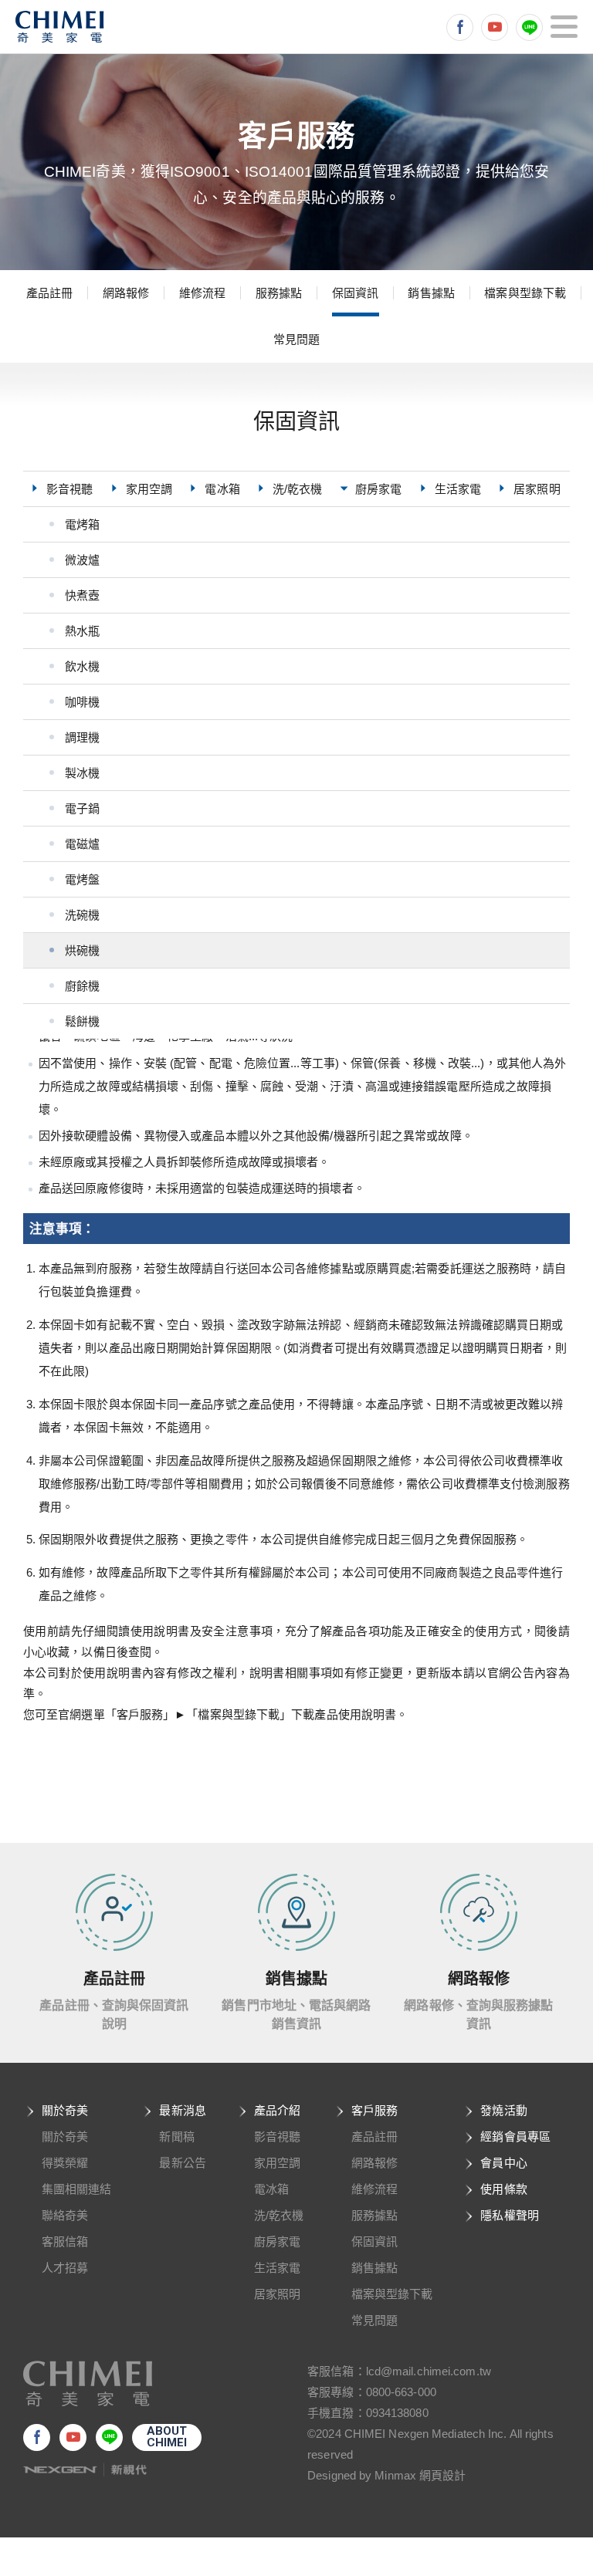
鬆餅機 (82, 1021)
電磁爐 (82, 844)
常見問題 (296, 339)
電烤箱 (82, 524)
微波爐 (82, 560)
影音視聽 (277, 2137)
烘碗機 (82, 950)
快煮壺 (82, 595)
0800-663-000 (401, 2392)
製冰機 (82, 773)
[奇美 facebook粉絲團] (460, 27)
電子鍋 (82, 808)
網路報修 (126, 293)
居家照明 (277, 2294)
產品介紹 (277, 2110)
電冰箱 (271, 2189)
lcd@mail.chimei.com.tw (429, 2371)
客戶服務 (374, 2110)
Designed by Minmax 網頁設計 (386, 2475)
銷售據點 (431, 293)
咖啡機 (82, 702)
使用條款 (503, 2189)
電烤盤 (82, 879)
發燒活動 (503, 2110)
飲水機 (82, 666)
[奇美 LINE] (529, 27)
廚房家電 (277, 2241)
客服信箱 (65, 2241)
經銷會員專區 (515, 2137)
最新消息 (182, 2110)
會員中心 (503, 2163)
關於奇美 (65, 2110)
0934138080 (397, 2413)
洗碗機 (82, 915)
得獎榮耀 (65, 2163)
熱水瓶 (82, 631)
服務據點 (279, 293)
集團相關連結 (77, 2189)
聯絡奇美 (65, 2215)
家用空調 (277, 2163)
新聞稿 (176, 2137)
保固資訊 (355, 293)
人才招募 (65, 2268)
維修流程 (202, 293)
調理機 (82, 737)
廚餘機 (82, 986)
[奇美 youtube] (495, 27)
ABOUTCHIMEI (167, 2437)
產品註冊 (49, 293)
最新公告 (182, 2163)
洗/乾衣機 (279, 2215)
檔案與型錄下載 (525, 293)
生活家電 (277, 2268)
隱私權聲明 (510, 2215)
